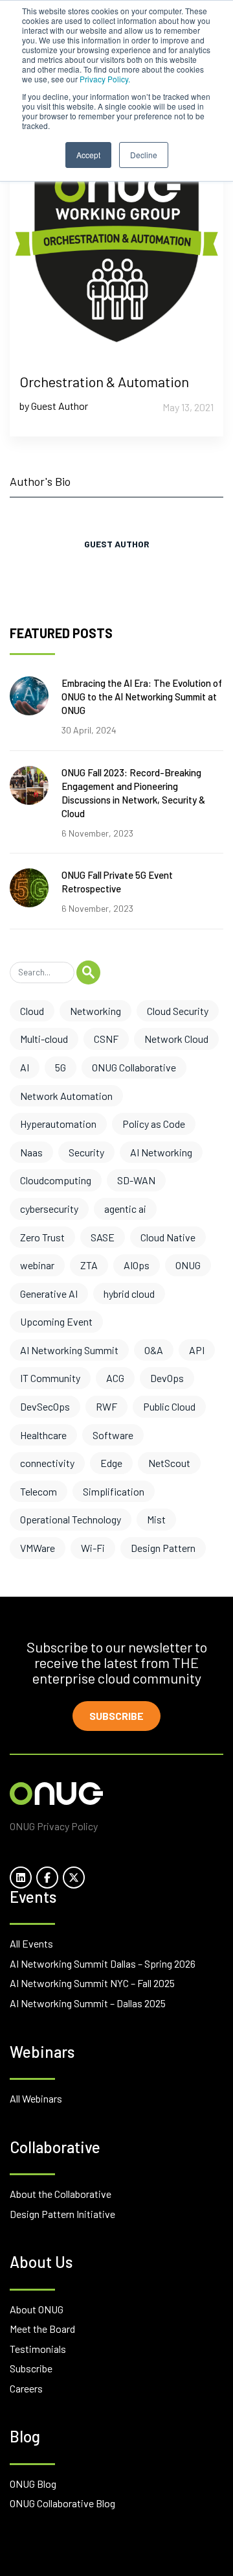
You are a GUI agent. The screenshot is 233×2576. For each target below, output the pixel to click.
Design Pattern (163, 1548)
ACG (115, 1378)
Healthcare (43, 1435)
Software (113, 1435)
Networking (95, 1011)
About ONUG (37, 2309)
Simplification (114, 1491)
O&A (154, 1350)
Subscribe (116, 1716)
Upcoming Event (56, 1321)
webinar (37, 1265)
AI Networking (161, 1152)
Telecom (39, 1491)
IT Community (50, 1378)
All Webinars (36, 2098)
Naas (31, 1152)
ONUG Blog (33, 2484)
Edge (111, 1463)
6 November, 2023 (97, 833)
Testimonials (38, 2349)
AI (25, 1067)
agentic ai (125, 1209)
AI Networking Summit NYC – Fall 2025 (92, 1983)
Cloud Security (178, 1011)
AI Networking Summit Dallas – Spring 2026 (103, 1963)
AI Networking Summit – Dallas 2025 (88, 2003)
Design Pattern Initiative (62, 2214)
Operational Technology (71, 1519)
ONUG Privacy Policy (54, 1826)
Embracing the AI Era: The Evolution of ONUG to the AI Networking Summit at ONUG (142, 697)
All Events (31, 1943)
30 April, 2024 (89, 730)
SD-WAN (136, 1180)
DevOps (167, 1378)
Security (86, 1152)
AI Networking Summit (69, 1350)
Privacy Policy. (105, 79)
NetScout (169, 1463)
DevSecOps (45, 1406)
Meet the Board (42, 2329)
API (197, 1350)
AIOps (137, 1265)
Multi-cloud (44, 1039)
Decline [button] (144, 155)
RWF (106, 1406)
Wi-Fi (93, 1548)
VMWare (38, 1548)
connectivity (47, 1463)
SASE (103, 1237)
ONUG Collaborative (134, 1067)
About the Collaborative (61, 2194)
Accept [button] (88, 155)
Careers (26, 2388)
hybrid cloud (129, 1294)
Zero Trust (42, 1237)
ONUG (188, 1265)
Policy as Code (154, 1124)
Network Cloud (176, 1039)
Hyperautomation (58, 1124)
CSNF (106, 1039)
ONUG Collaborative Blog (62, 2503)
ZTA (89, 1265)
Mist (156, 1519)
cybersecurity (49, 1209)
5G (61, 1067)
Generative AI (49, 1294)
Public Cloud (169, 1406)
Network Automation (66, 1096)
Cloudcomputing (56, 1180)
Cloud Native (168, 1237)
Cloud (32, 1011)
